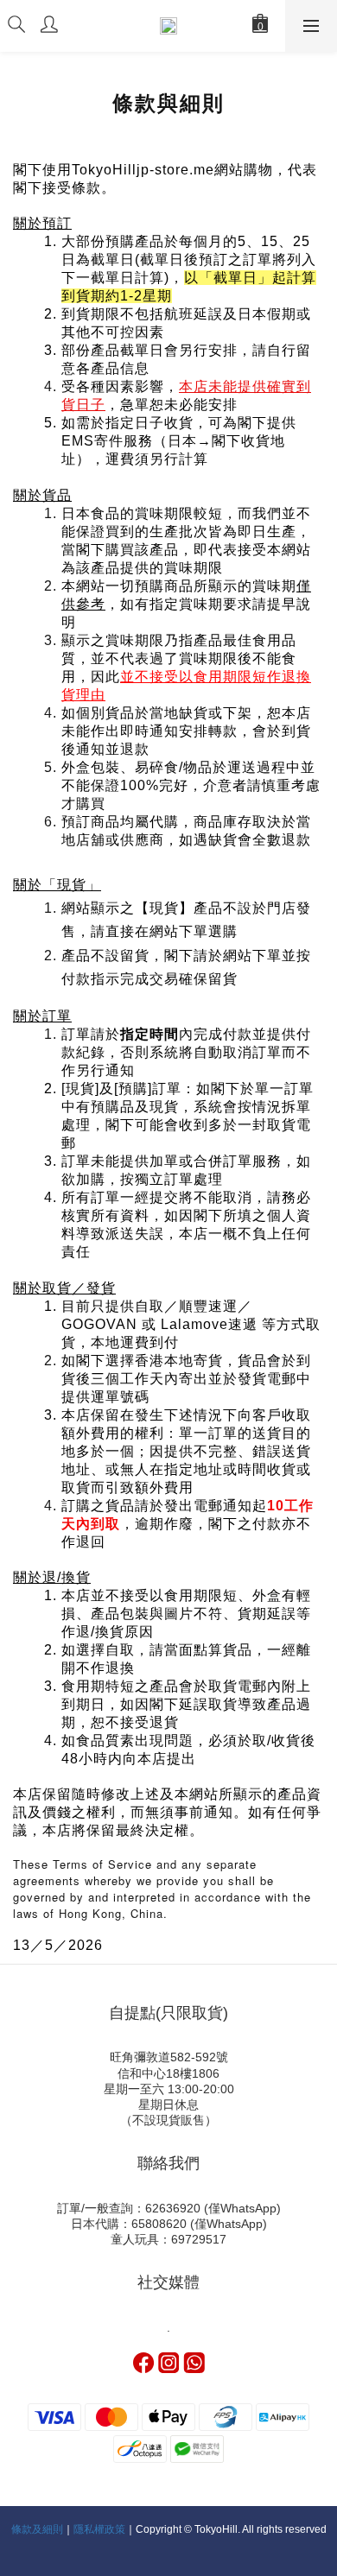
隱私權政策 (99, 2529)
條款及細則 (37, 2529)
